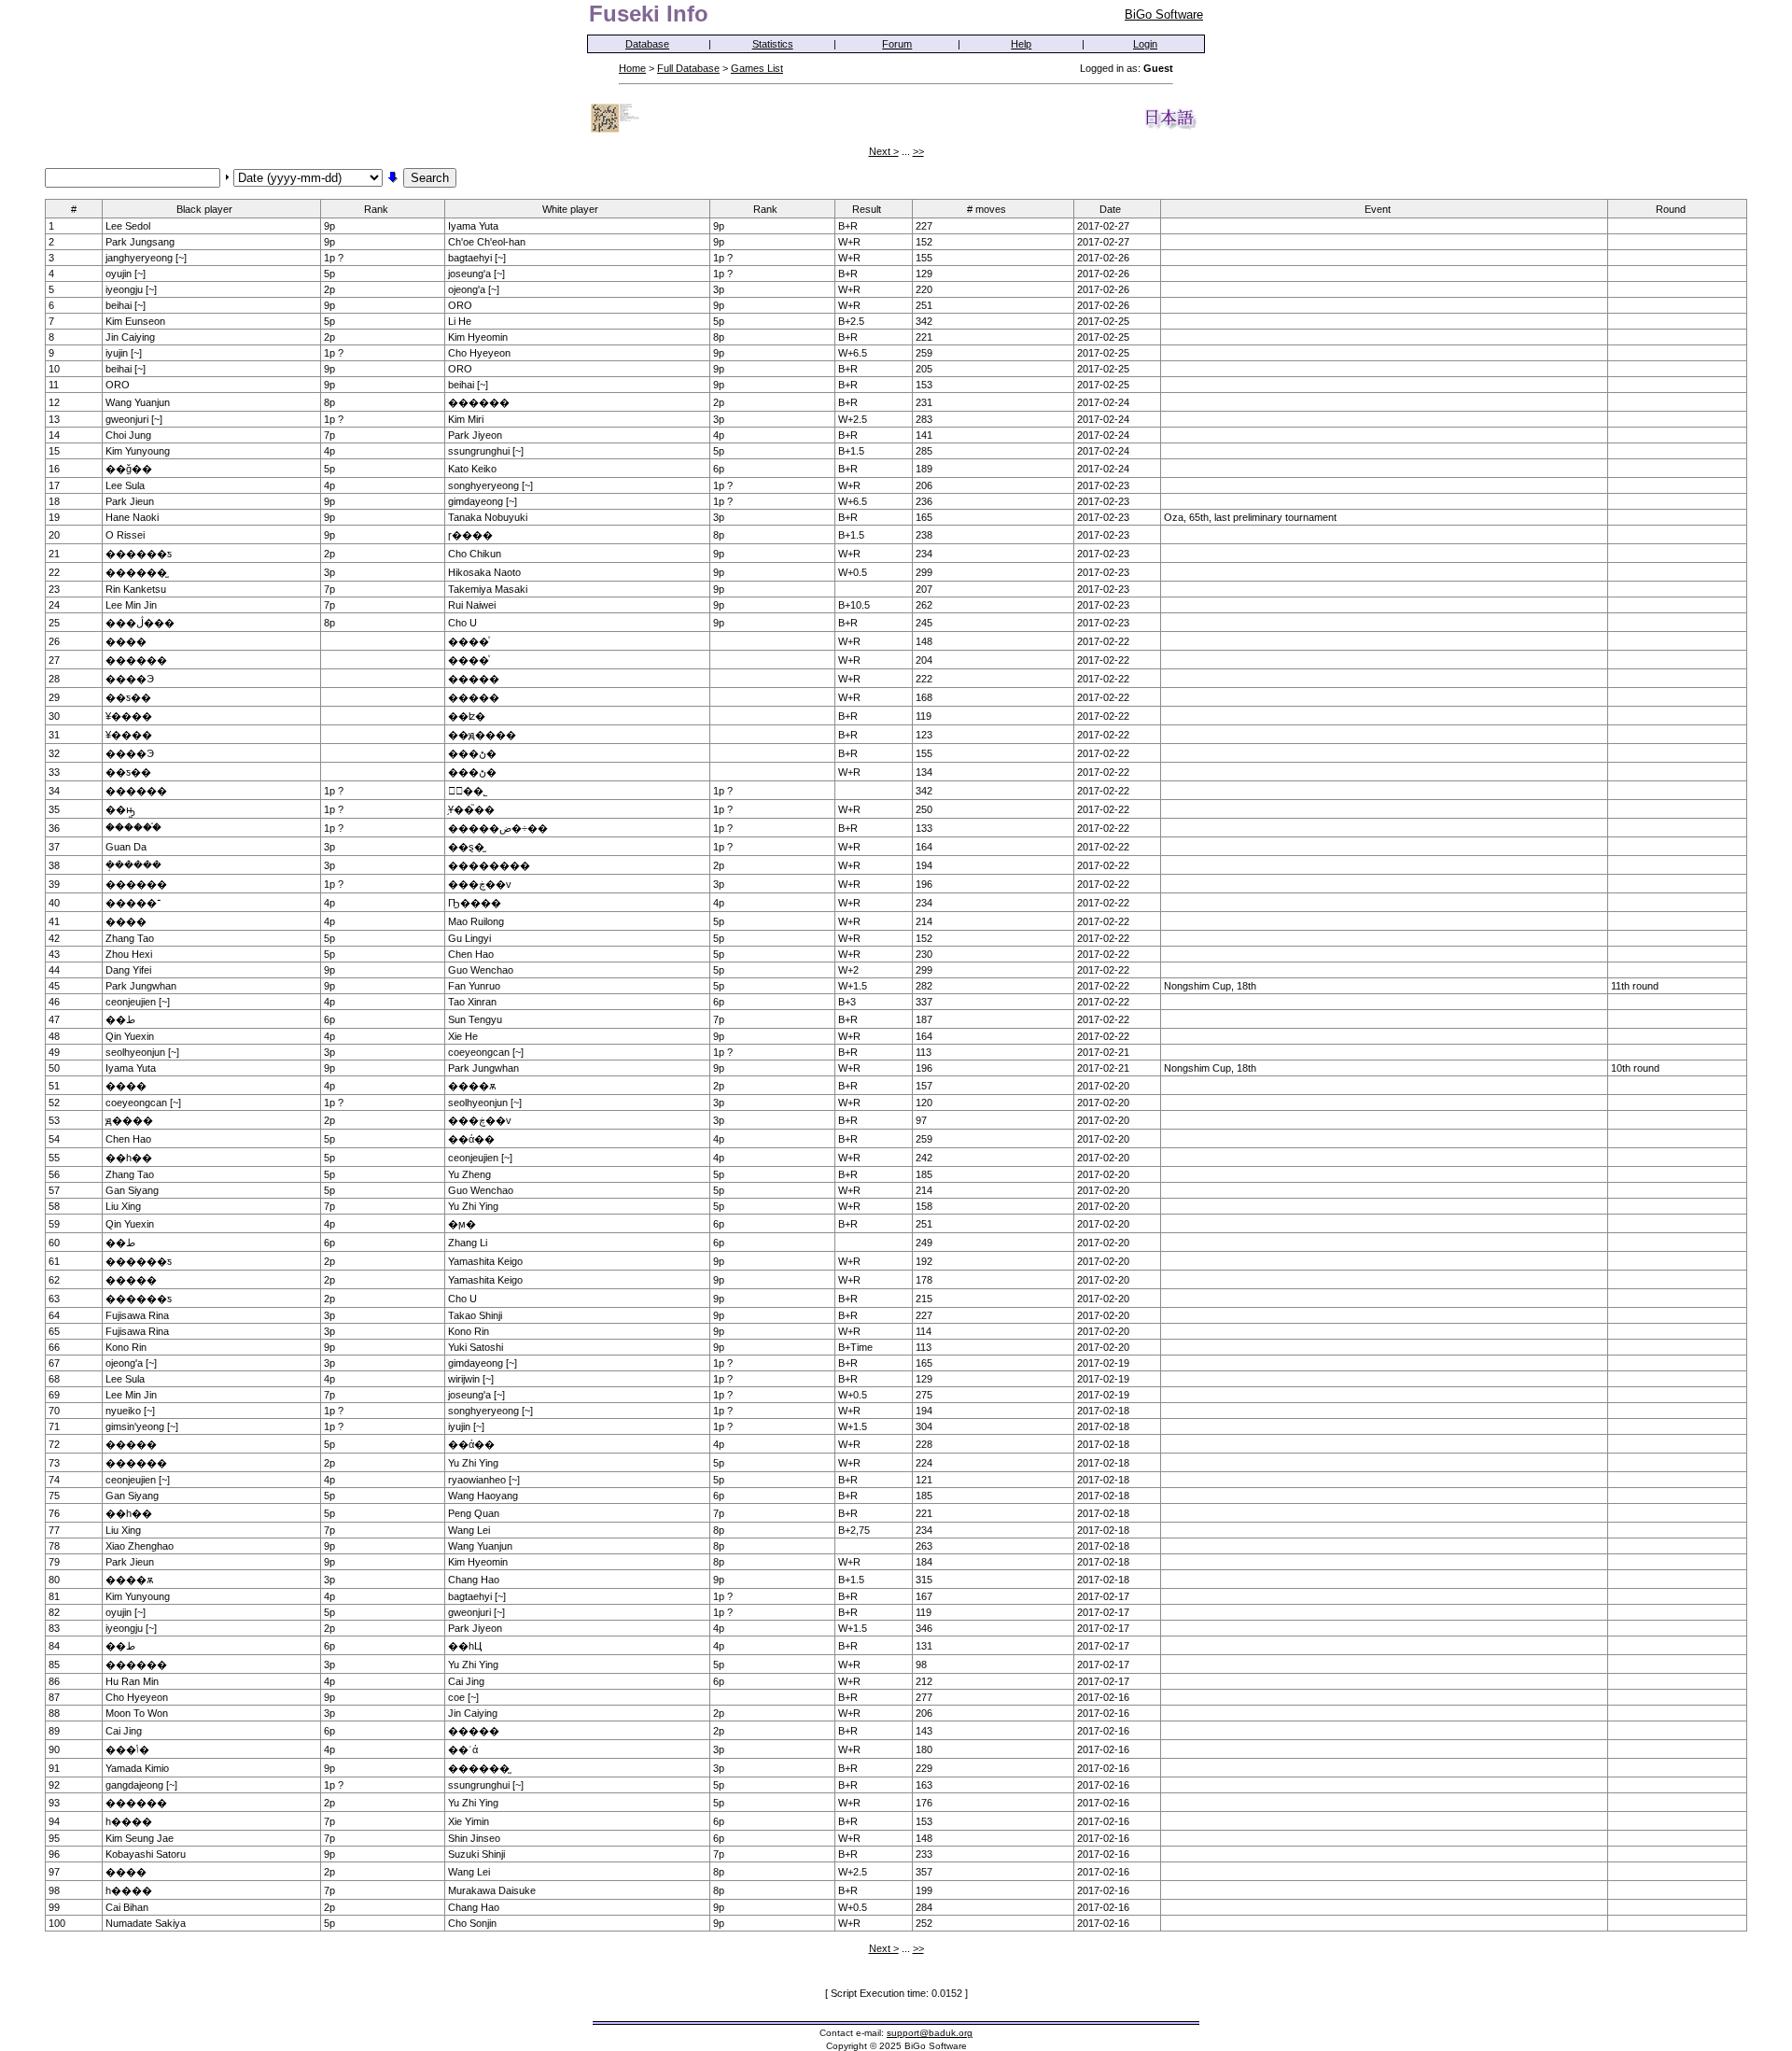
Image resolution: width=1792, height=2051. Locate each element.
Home (632, 68)
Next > (884, 151)
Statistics (773, 44)
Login (1145, 44)
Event (1378, 209)
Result (867, 209)
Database (647, 44)
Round (1671, 209)
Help (1021, 44)
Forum (897, 44)
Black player (204, 209)
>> (918, 151)
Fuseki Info (649, 14)
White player (570, 209)
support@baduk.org (930, 2033)
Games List (757, 68)
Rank (376, 209)
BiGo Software (1164, 14)
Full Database (688, 68)
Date (1110, 209)
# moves (987, 209)
